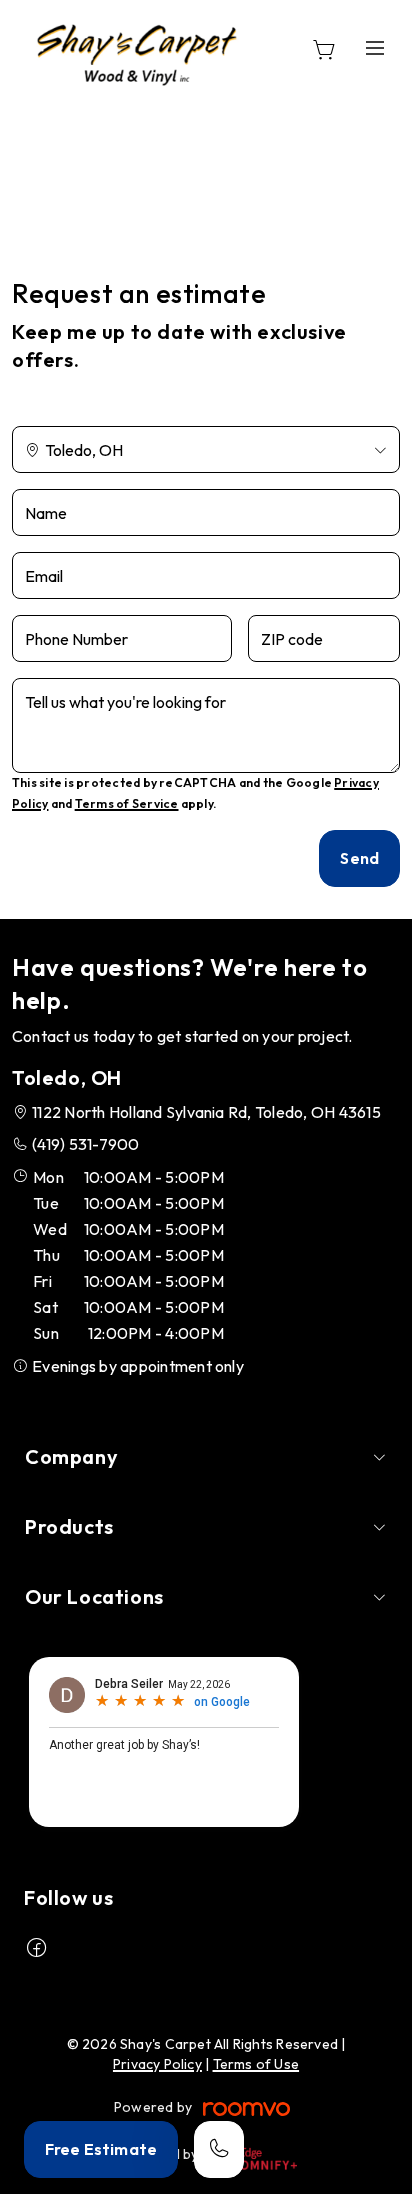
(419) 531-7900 (85, 1144)
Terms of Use (256, 2064)
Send (359, 858)
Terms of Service (127, 803)
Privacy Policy (157, 2064)
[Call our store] (219, 2149)
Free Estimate (101, 2149)
